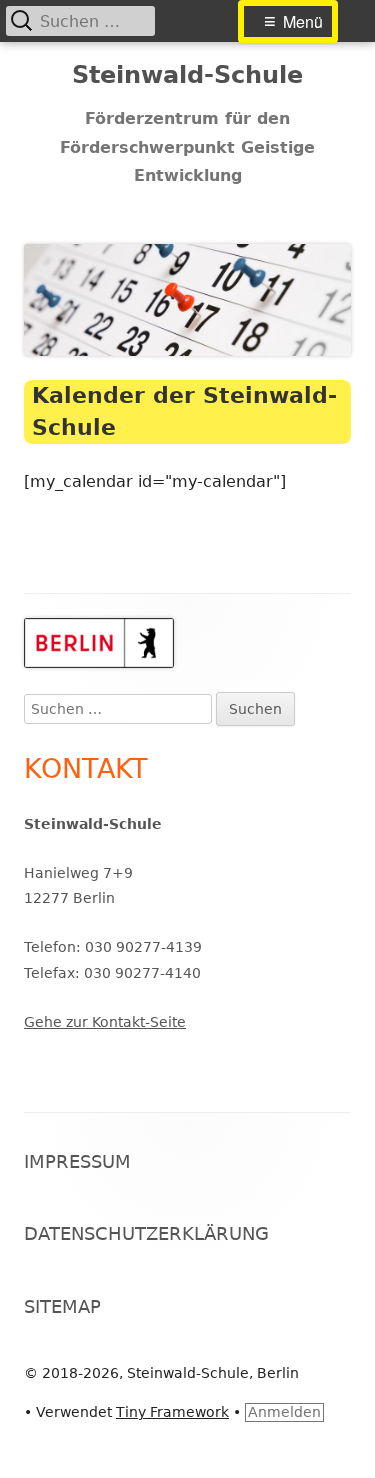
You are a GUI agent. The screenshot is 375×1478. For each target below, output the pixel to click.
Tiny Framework (172, 1412)
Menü (303, 21)
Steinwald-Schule (187, 75)
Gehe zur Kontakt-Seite (105, 1022)
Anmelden (284, 1412)
